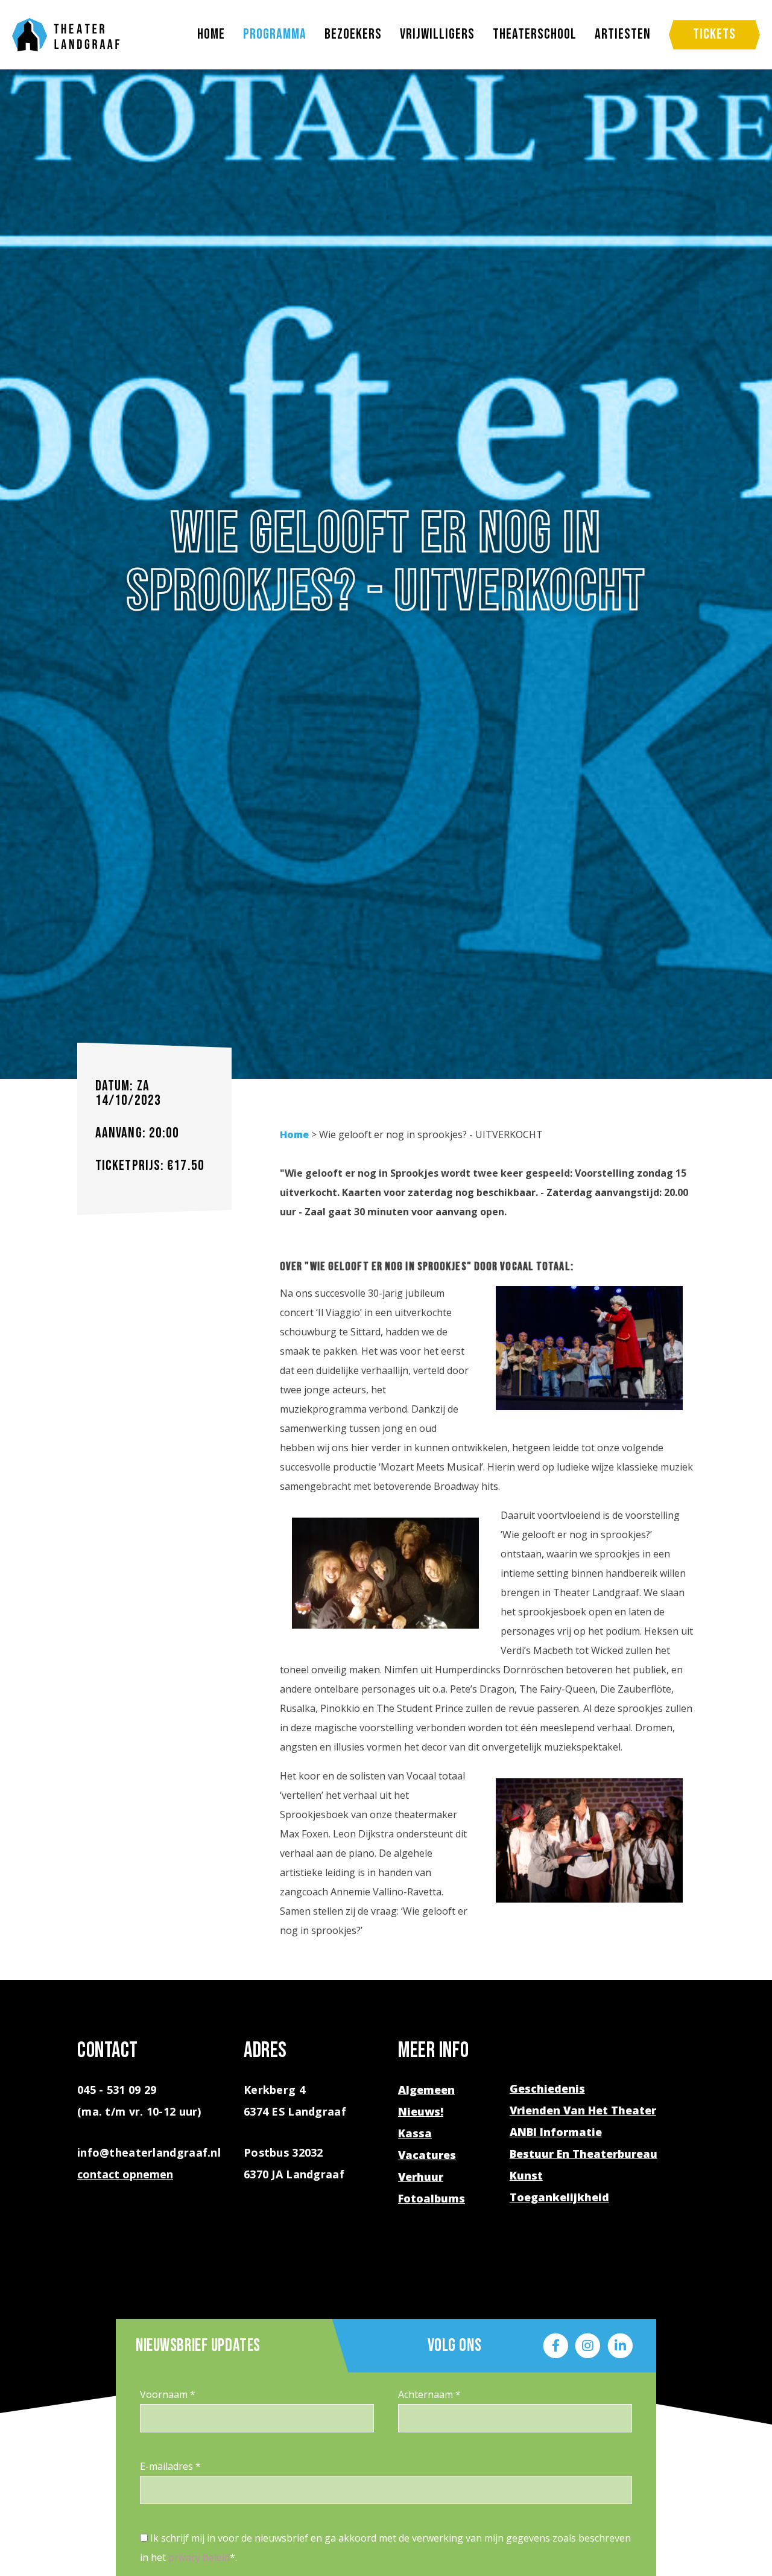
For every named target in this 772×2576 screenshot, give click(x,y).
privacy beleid (199, 2557)
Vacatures (427, 2155)
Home (211, 34)
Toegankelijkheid (559, 2197)
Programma (275, 34)
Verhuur (421, 2177)
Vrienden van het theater (583, 2110)
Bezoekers (353, 34)
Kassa (415, 2133)
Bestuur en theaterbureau (584, 2154)
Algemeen (426, 2090)
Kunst (526, 2175)
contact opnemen (125, 2174)
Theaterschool (535, 34)
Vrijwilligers (437, 34)
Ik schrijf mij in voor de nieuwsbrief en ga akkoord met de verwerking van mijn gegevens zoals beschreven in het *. (385, 2548)
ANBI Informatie (556, 2132)
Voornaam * (168, 2394)
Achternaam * (429, 2394)
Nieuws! (421, 2111)
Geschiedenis (547, 2088)
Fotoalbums (432, 2198)
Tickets (714, 34)
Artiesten (623, 34)
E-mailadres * (170, 2466)
